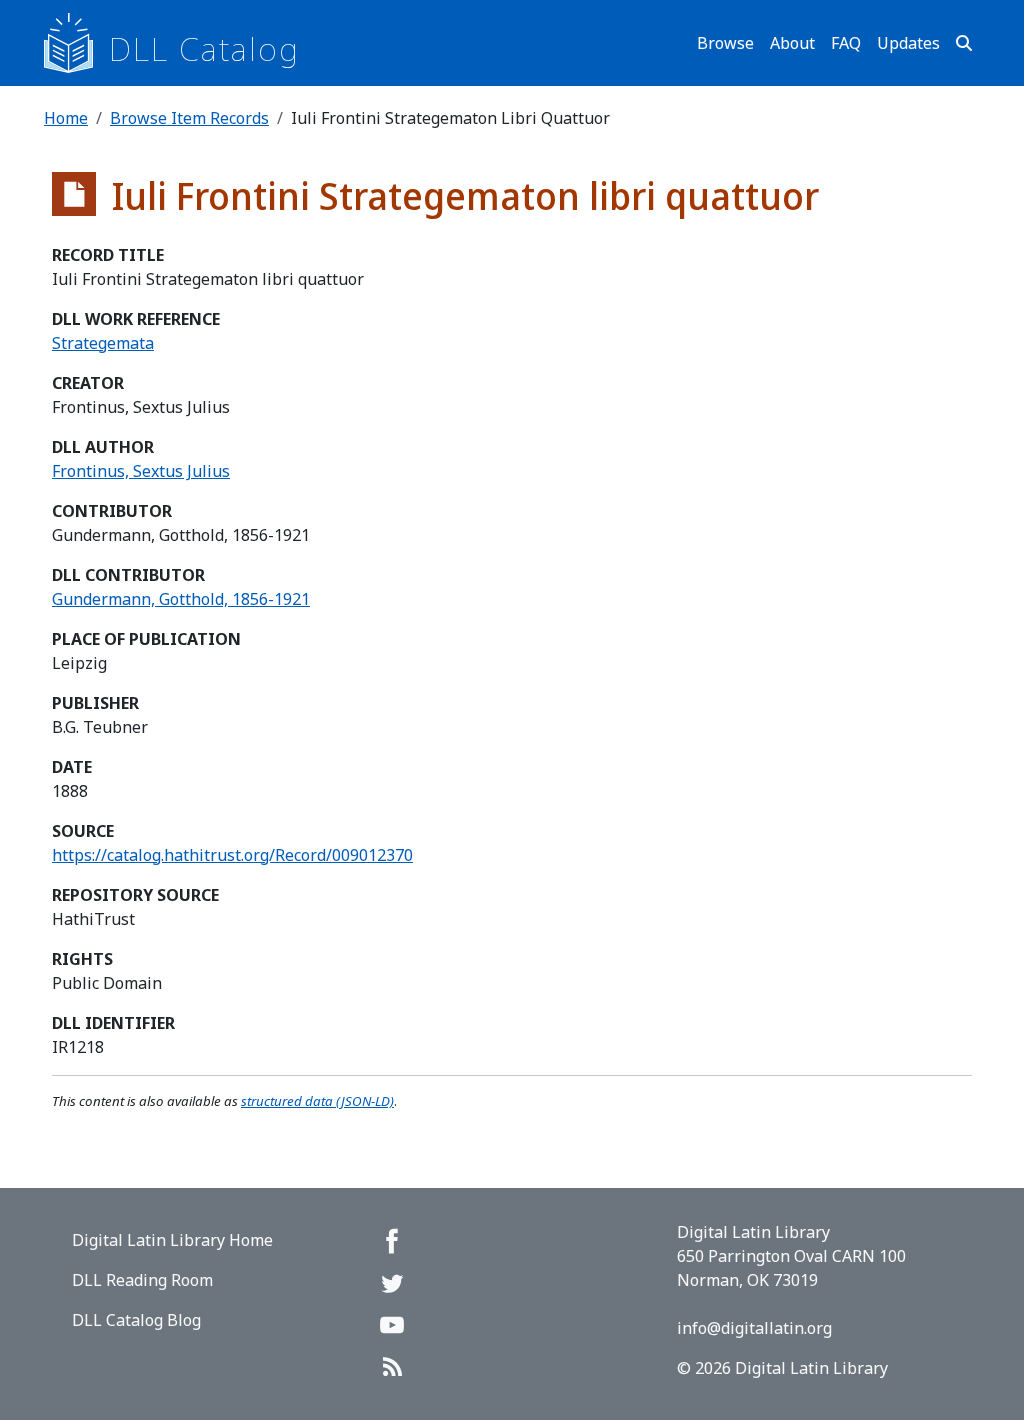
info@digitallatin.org (754, 1328)
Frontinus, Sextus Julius (141, 471)
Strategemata (103, 343)
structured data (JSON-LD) (317, 1101)
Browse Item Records (189, 118)
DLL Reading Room (142, 1280)
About (792, 43)
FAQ (846, 43)
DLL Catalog (204, 48)
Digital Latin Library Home (172, 1240)
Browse (725, 43)
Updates (908, 43)
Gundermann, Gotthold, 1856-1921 (181, 599)
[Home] (76, 43)
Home (66, 118)
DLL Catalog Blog (136, 1320)
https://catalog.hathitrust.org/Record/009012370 (232, 855)
